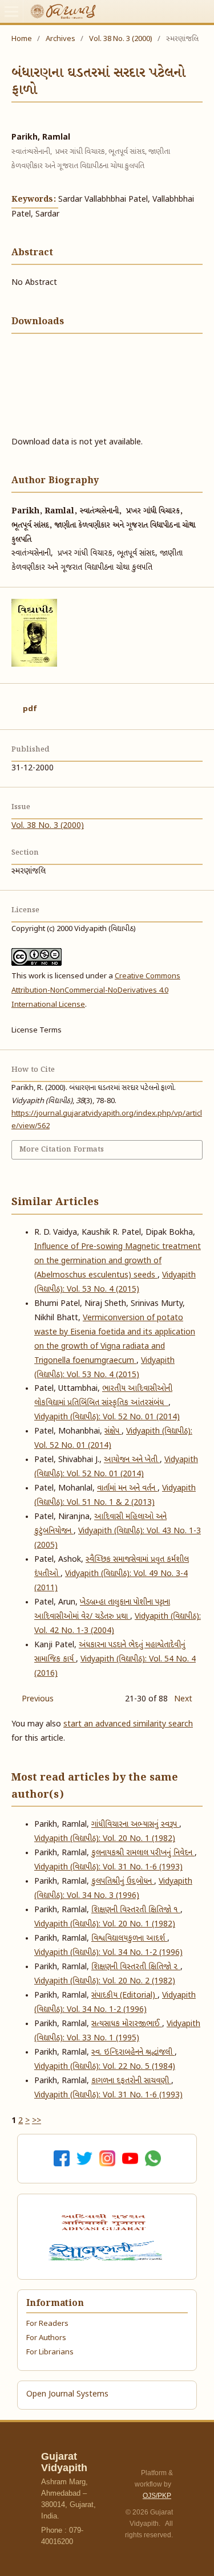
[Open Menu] (11, 11)
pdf (30, 709)
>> (37, 2121)
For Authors (46, 2338)
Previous (38, 1699)
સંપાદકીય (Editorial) (124, 1996)
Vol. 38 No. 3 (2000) (121, 39)
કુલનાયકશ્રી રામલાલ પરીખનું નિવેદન (143, 1853)
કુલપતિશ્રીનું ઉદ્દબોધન (123, 1882)
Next (183, 1699)
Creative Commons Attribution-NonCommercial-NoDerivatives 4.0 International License (96, 991)
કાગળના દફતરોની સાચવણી (131, 2081)
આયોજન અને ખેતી (132, 1460)
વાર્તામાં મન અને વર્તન (127, 1489)
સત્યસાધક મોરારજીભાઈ (127, 2024)
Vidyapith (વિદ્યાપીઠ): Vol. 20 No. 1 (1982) (105, 1839)
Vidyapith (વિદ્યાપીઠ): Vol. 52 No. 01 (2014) (107, 1417)
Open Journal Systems (67, 2395)
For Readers (47, 2324)
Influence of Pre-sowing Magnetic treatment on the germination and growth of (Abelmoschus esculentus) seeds (118, 1261)
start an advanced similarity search (128, 1724)
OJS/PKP (157, 2496)
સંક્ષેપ (113, 1432)
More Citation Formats (62, 1150)
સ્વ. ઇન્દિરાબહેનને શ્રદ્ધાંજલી (133, 2053)
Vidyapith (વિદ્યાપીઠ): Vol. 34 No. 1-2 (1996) (108, 1953)
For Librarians (50, 2352)
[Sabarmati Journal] (107, 2251)
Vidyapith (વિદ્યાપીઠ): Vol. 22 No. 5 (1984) (105, 2067)
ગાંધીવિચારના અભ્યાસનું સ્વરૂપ (135, 1825)
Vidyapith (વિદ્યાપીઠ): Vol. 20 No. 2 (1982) (105, 1981)
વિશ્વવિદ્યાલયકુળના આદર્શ (129, 1939)
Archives (60, 39)
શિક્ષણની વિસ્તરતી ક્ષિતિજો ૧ (136, 1910)
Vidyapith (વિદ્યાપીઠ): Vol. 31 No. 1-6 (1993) (108, 1867)
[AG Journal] (105, 2222)
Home (22, 39)
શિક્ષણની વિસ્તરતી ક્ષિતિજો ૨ (136, 1967)
